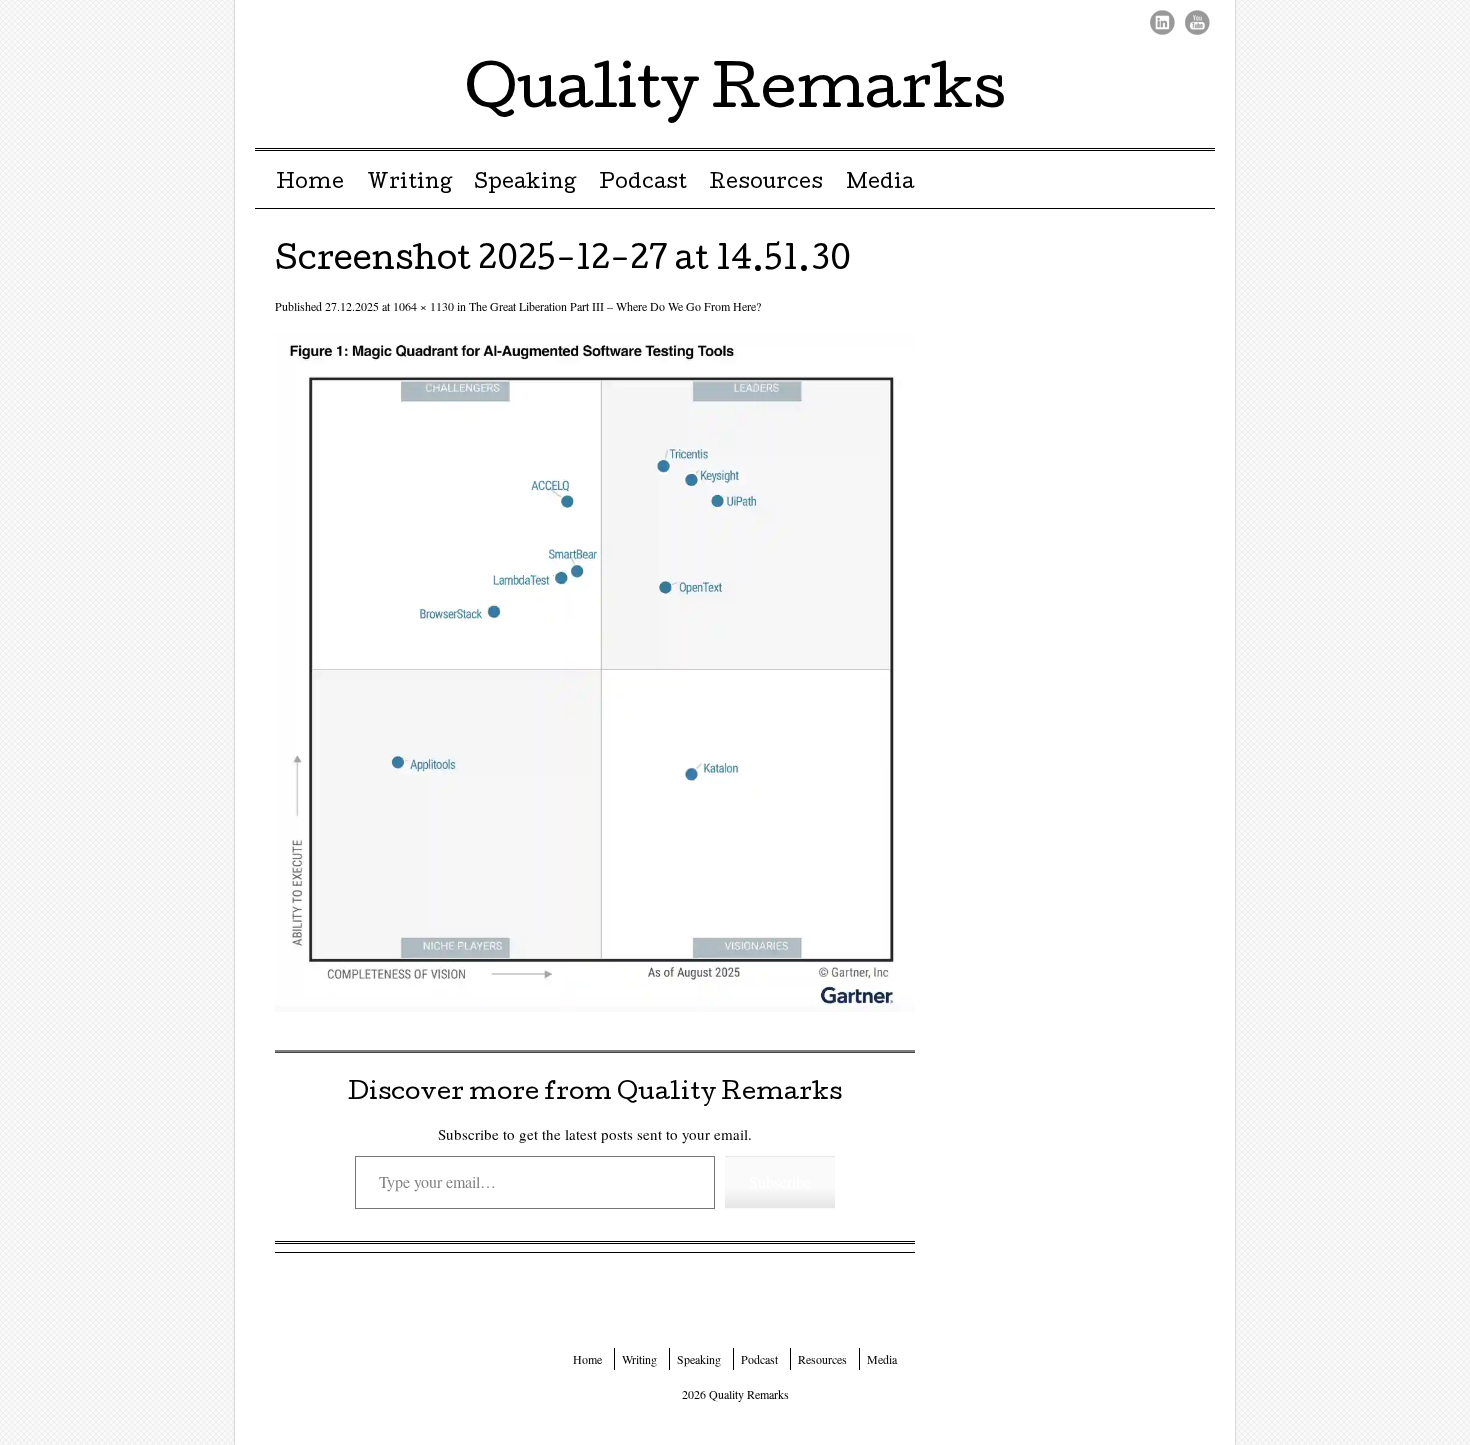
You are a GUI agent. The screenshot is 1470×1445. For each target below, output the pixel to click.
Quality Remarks (735, 94)
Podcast (643, 184)
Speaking (525, 184)
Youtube (1197, 22)
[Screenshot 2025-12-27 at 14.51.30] (595, 1005)
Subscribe (780, 1181)
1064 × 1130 (423, 306)
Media (880, 184)
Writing (409, 184)
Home (310, 184)
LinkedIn (1162, 22)
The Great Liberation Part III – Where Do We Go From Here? (615, 306)
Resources (766, 184)
